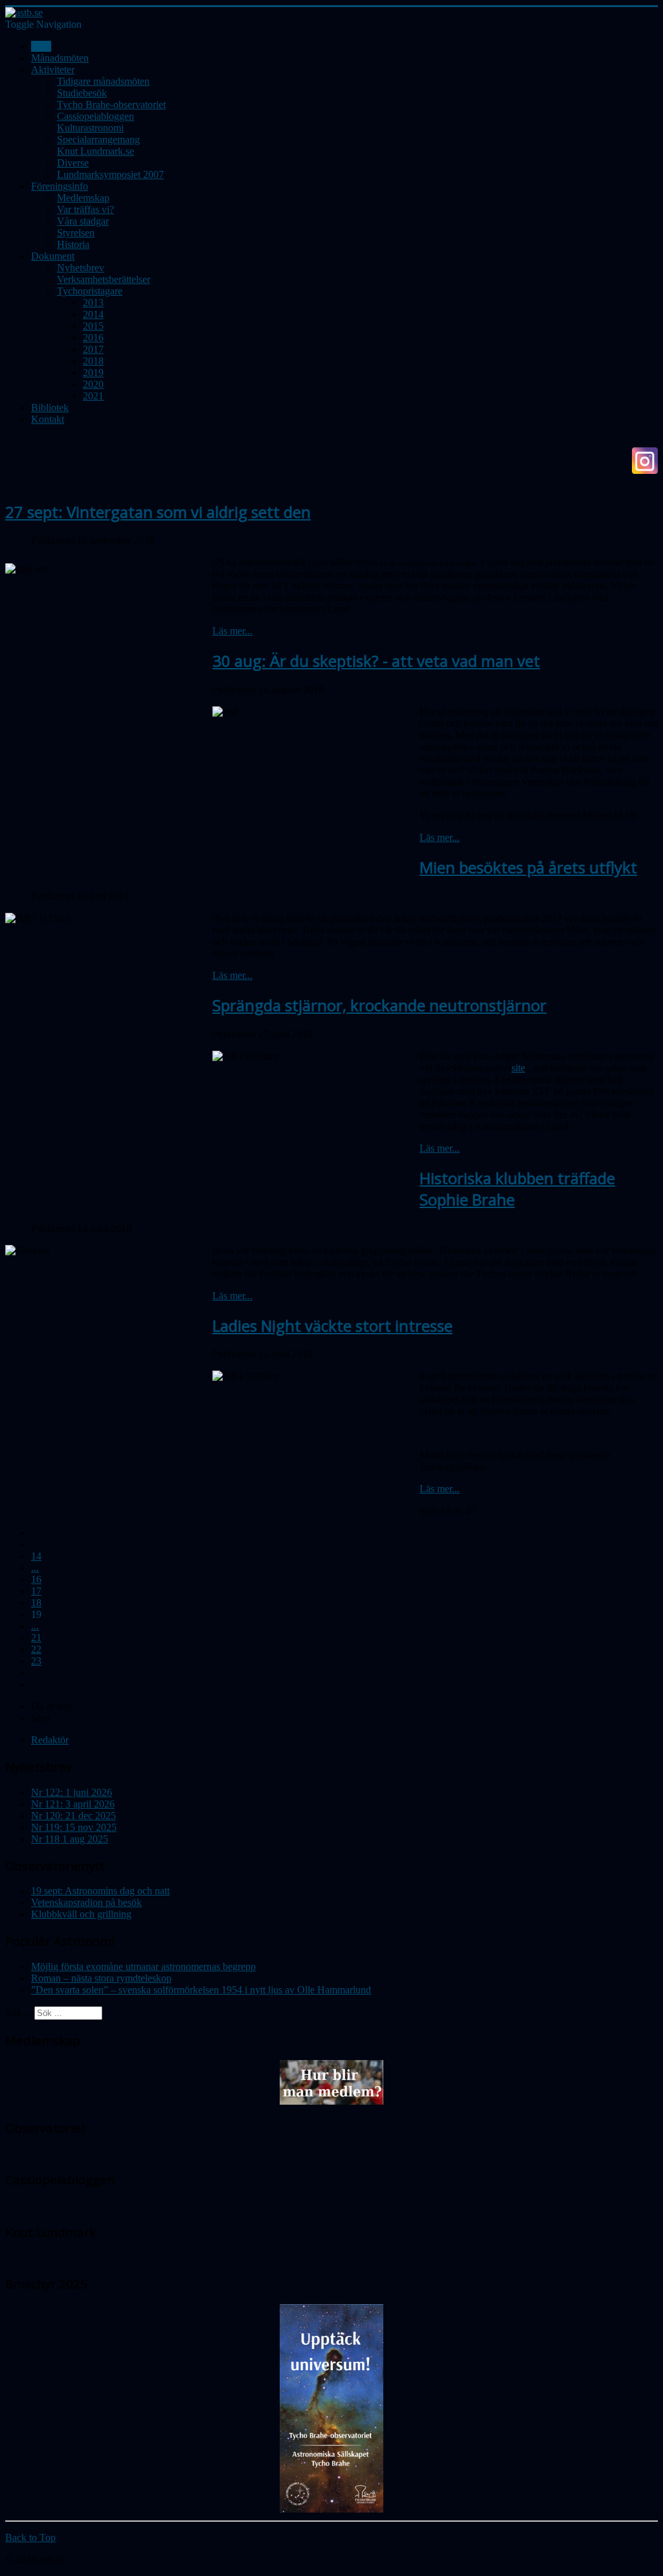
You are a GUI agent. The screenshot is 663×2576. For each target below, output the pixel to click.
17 (36, 1591)
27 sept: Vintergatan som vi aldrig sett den (158, 512)
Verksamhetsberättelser (104, 279)
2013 (93, 303)
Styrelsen (76, 233)
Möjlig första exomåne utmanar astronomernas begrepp (143, 1966)
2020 (93, 384)
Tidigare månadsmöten (103, 81)
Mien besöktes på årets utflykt (528, 867)
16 (36, 1579)
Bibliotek (50, 408)
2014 (93, 314)
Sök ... (18, 2012)
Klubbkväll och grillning (81, 1914)
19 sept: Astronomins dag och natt (100, 1891)
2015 (93, 326)
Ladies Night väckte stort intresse (332, 1326)
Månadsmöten (60, 58)
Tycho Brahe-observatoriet (111, 105)
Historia (73, 244)
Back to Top (30, 2537)
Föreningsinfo (60, 186)
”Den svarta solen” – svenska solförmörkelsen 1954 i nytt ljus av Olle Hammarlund (201, 1990)
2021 (93, 396)
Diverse (73, 163)
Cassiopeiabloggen (96, 116)
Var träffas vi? (85, 209)
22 (36, 1649)
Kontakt (48, 419)
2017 (93, 349)
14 (36, 1556)
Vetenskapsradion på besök (86, 1902)
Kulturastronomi (90, 128)
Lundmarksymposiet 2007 (110, 174)
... (35, 1568)
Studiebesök (82, 93)
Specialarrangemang (98, 140)
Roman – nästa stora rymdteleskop (101, 1978)
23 (36, 1661)
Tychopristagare (90, 291)
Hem (41, 46)
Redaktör (50, 1740)
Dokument (53, 256)
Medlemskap (83, 198)
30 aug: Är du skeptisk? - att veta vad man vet (376, 661)
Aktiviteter (53, 70)
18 (36, 1603)
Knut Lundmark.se (96, 151)
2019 (93, 373)
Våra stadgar (83, 221)
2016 (93, 338)
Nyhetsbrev (81, 268)
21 (36, 1638)
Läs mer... (232, 631)
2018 (93, 361)
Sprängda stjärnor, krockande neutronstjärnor (379, 1005)
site (518, 1068)
